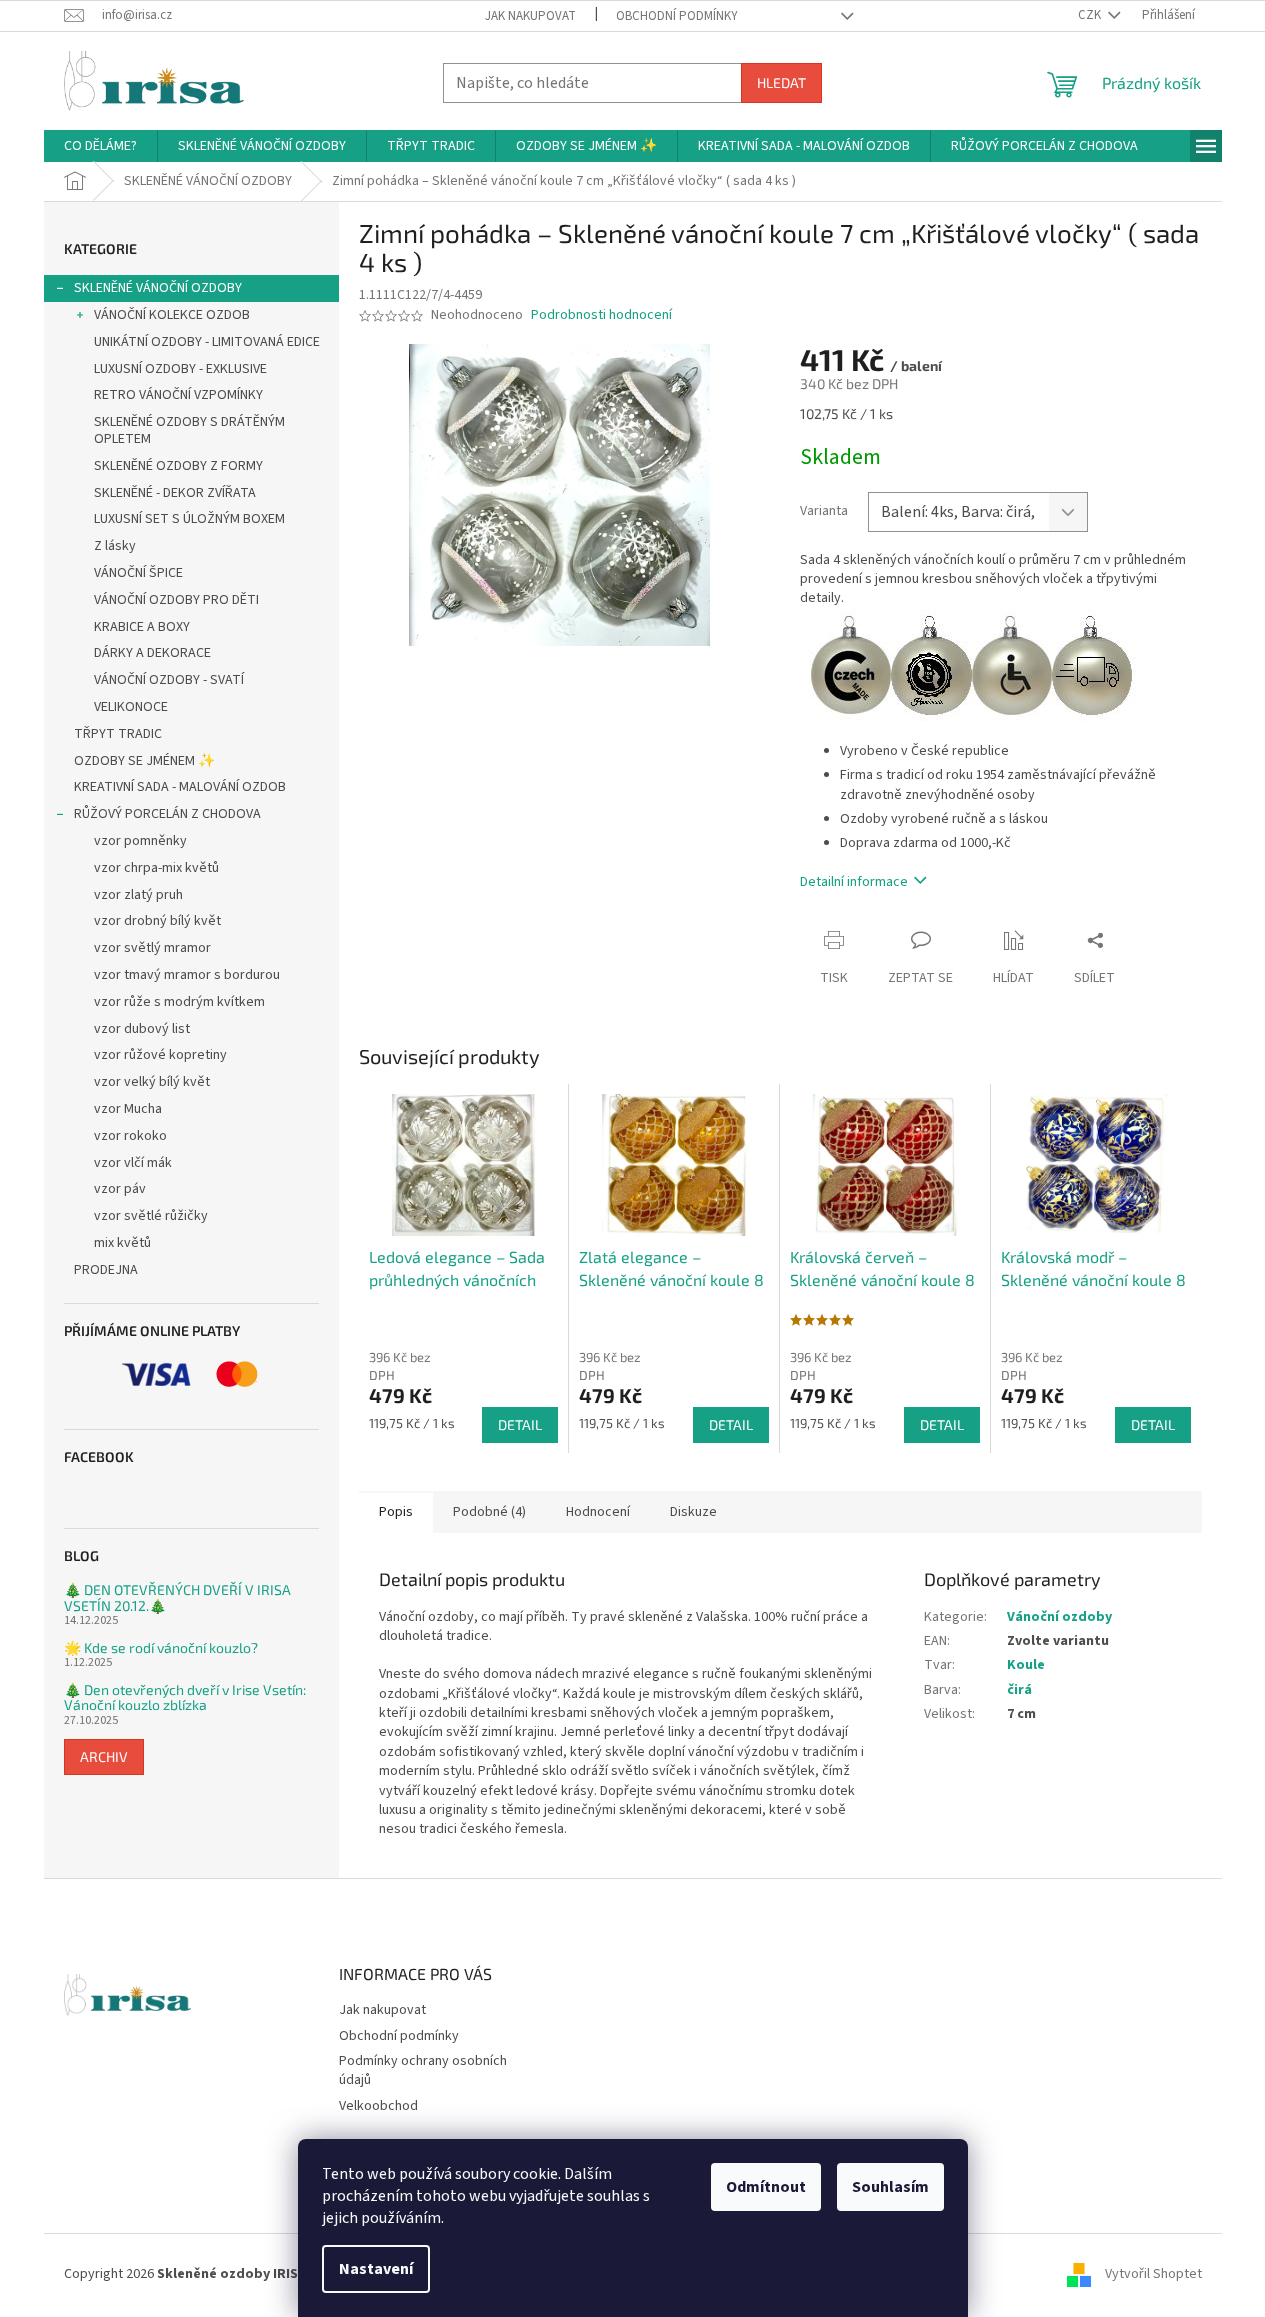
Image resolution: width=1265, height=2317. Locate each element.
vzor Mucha (128, 1109)
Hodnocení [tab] (598, 1512)
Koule (1026, 1665)
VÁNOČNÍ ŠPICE (138, 573)
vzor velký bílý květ (152, 1082)
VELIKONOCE (131, 707)
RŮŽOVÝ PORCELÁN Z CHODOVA (167, 814)
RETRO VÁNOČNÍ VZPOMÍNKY (178, 395)
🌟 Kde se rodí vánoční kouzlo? (161, 1647)
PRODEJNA (106, 1270)
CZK (1091, 15)
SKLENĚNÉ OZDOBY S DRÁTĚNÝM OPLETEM (189, 430)
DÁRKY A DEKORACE (152, 653)
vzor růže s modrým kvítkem (179, 1002)
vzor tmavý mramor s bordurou (187, 975)
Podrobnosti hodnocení (601, 315)
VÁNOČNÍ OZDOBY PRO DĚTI (176, 600)
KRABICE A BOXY (142, 627)
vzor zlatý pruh (138, 895)
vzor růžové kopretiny (160, 1055)
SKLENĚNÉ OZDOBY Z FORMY (178, 466)
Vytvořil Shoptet (1153, 2274)
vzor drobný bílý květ (157, 921)
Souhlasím (890, 2187)
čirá (1019, 1690)
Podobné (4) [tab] (489, 1512)
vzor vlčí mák (133, 1163)
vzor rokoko (130, 1136)
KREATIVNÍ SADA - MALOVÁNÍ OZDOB (180, 787)
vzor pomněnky (140, 841)
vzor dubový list (142, 1029)
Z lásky (115, 546)
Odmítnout (766, 2187)
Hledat (781, 82)
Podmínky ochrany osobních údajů (423, 2070)
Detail (520, 1424)
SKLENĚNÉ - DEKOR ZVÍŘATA (175, 493)
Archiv (104, 1756)
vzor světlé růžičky (151, 1216)
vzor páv (120, 1189)
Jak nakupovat (530, 16)
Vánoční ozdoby (1059, 1617)
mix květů (122, 1243)
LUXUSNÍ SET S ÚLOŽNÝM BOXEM (189, 519)
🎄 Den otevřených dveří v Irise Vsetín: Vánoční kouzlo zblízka (185, 1697)
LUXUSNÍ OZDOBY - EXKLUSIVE (180, 369)
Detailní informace (854, 882)
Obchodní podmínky (677, 16)
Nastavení (376, 2269)
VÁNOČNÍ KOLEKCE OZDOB (172, 315)
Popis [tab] (396, 1512)
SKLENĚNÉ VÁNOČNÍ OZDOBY (158, 288)
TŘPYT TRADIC (118, 734)
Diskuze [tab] (693, 1512)
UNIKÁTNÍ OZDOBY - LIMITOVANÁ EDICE (207, 342)
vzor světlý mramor (152, 948)
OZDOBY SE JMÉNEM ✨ (144, 761)
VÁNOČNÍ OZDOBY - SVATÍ (169, 680)
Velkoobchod (378, 2106)
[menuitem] (100, 146)
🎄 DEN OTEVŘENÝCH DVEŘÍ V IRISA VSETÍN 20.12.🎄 (177, 1597)
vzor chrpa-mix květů (156, 868)
